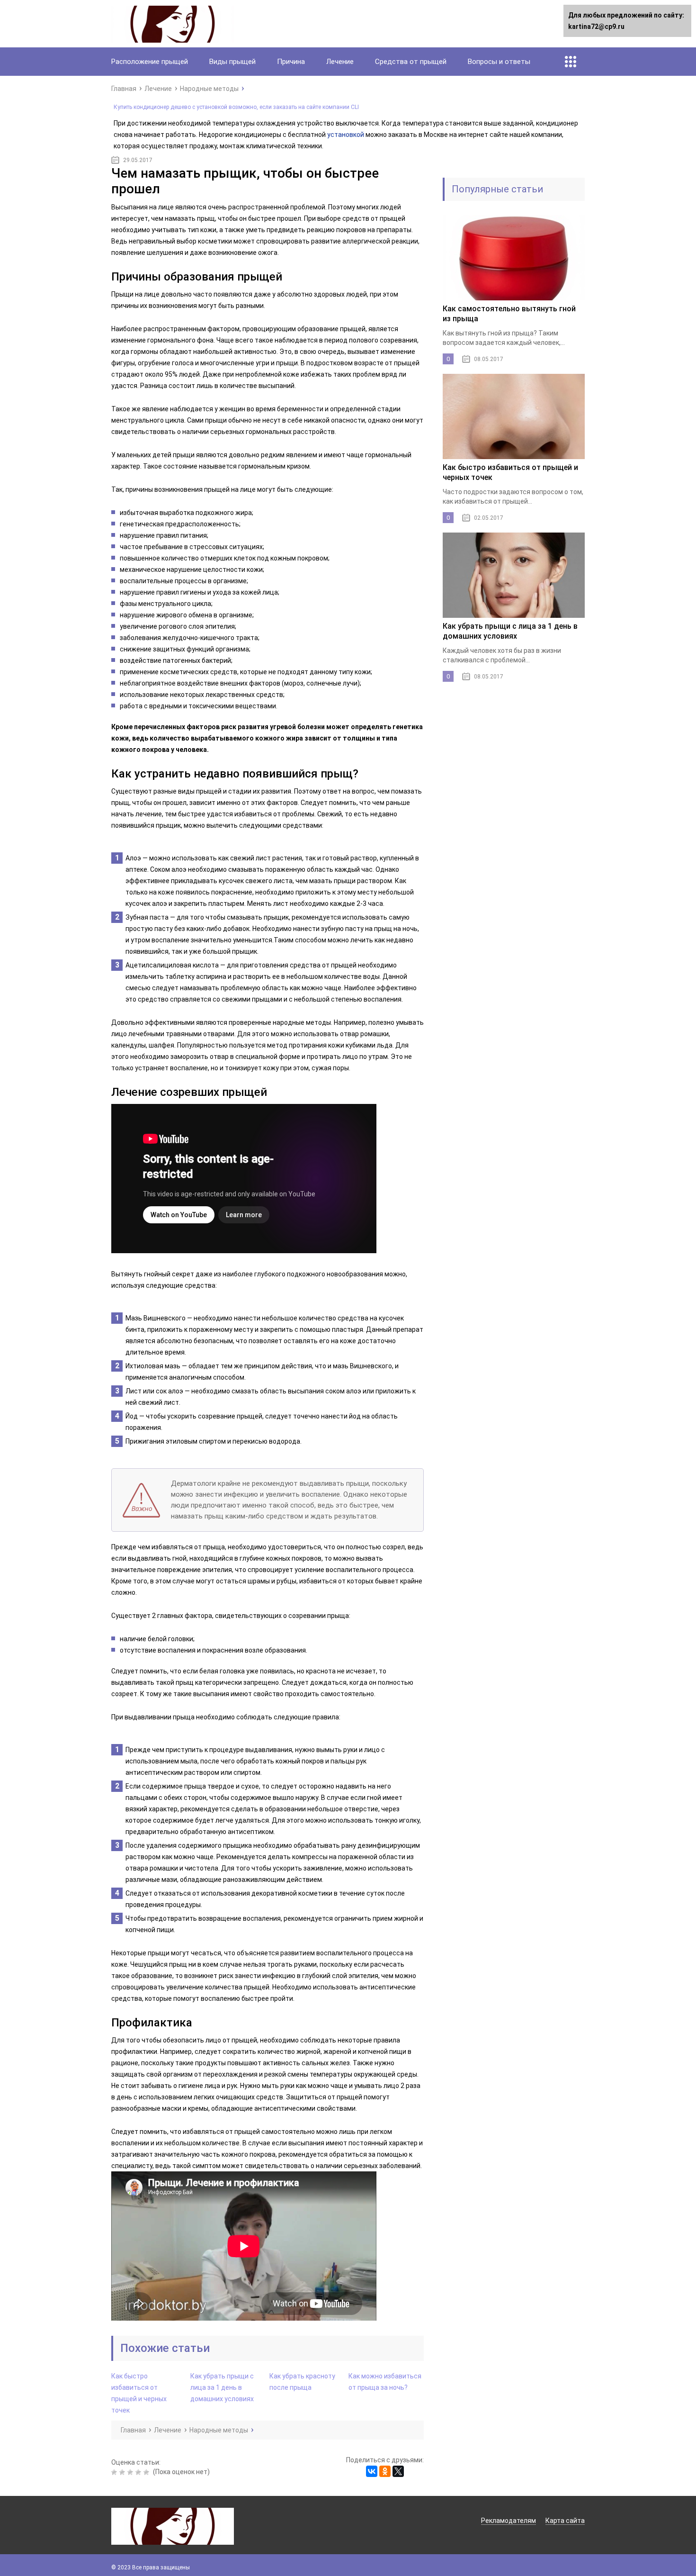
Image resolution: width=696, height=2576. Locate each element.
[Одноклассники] (385, 2471)
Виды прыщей (232, 62)
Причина (291, 62)
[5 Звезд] (147, 2472)
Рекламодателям (509, 2521)
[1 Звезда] (115, 2472)
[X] (398, 2471)
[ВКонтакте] (372, 2471)
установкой (346, 135)
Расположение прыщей (150, 62)
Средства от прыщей (411, 62)
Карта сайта (565, 2521)
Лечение (340, 62)
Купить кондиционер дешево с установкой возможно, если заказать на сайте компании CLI (236, 107)
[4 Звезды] (139, 2472)
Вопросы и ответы (499, 62)
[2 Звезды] (123, 2472)
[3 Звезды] (131, 2472)
